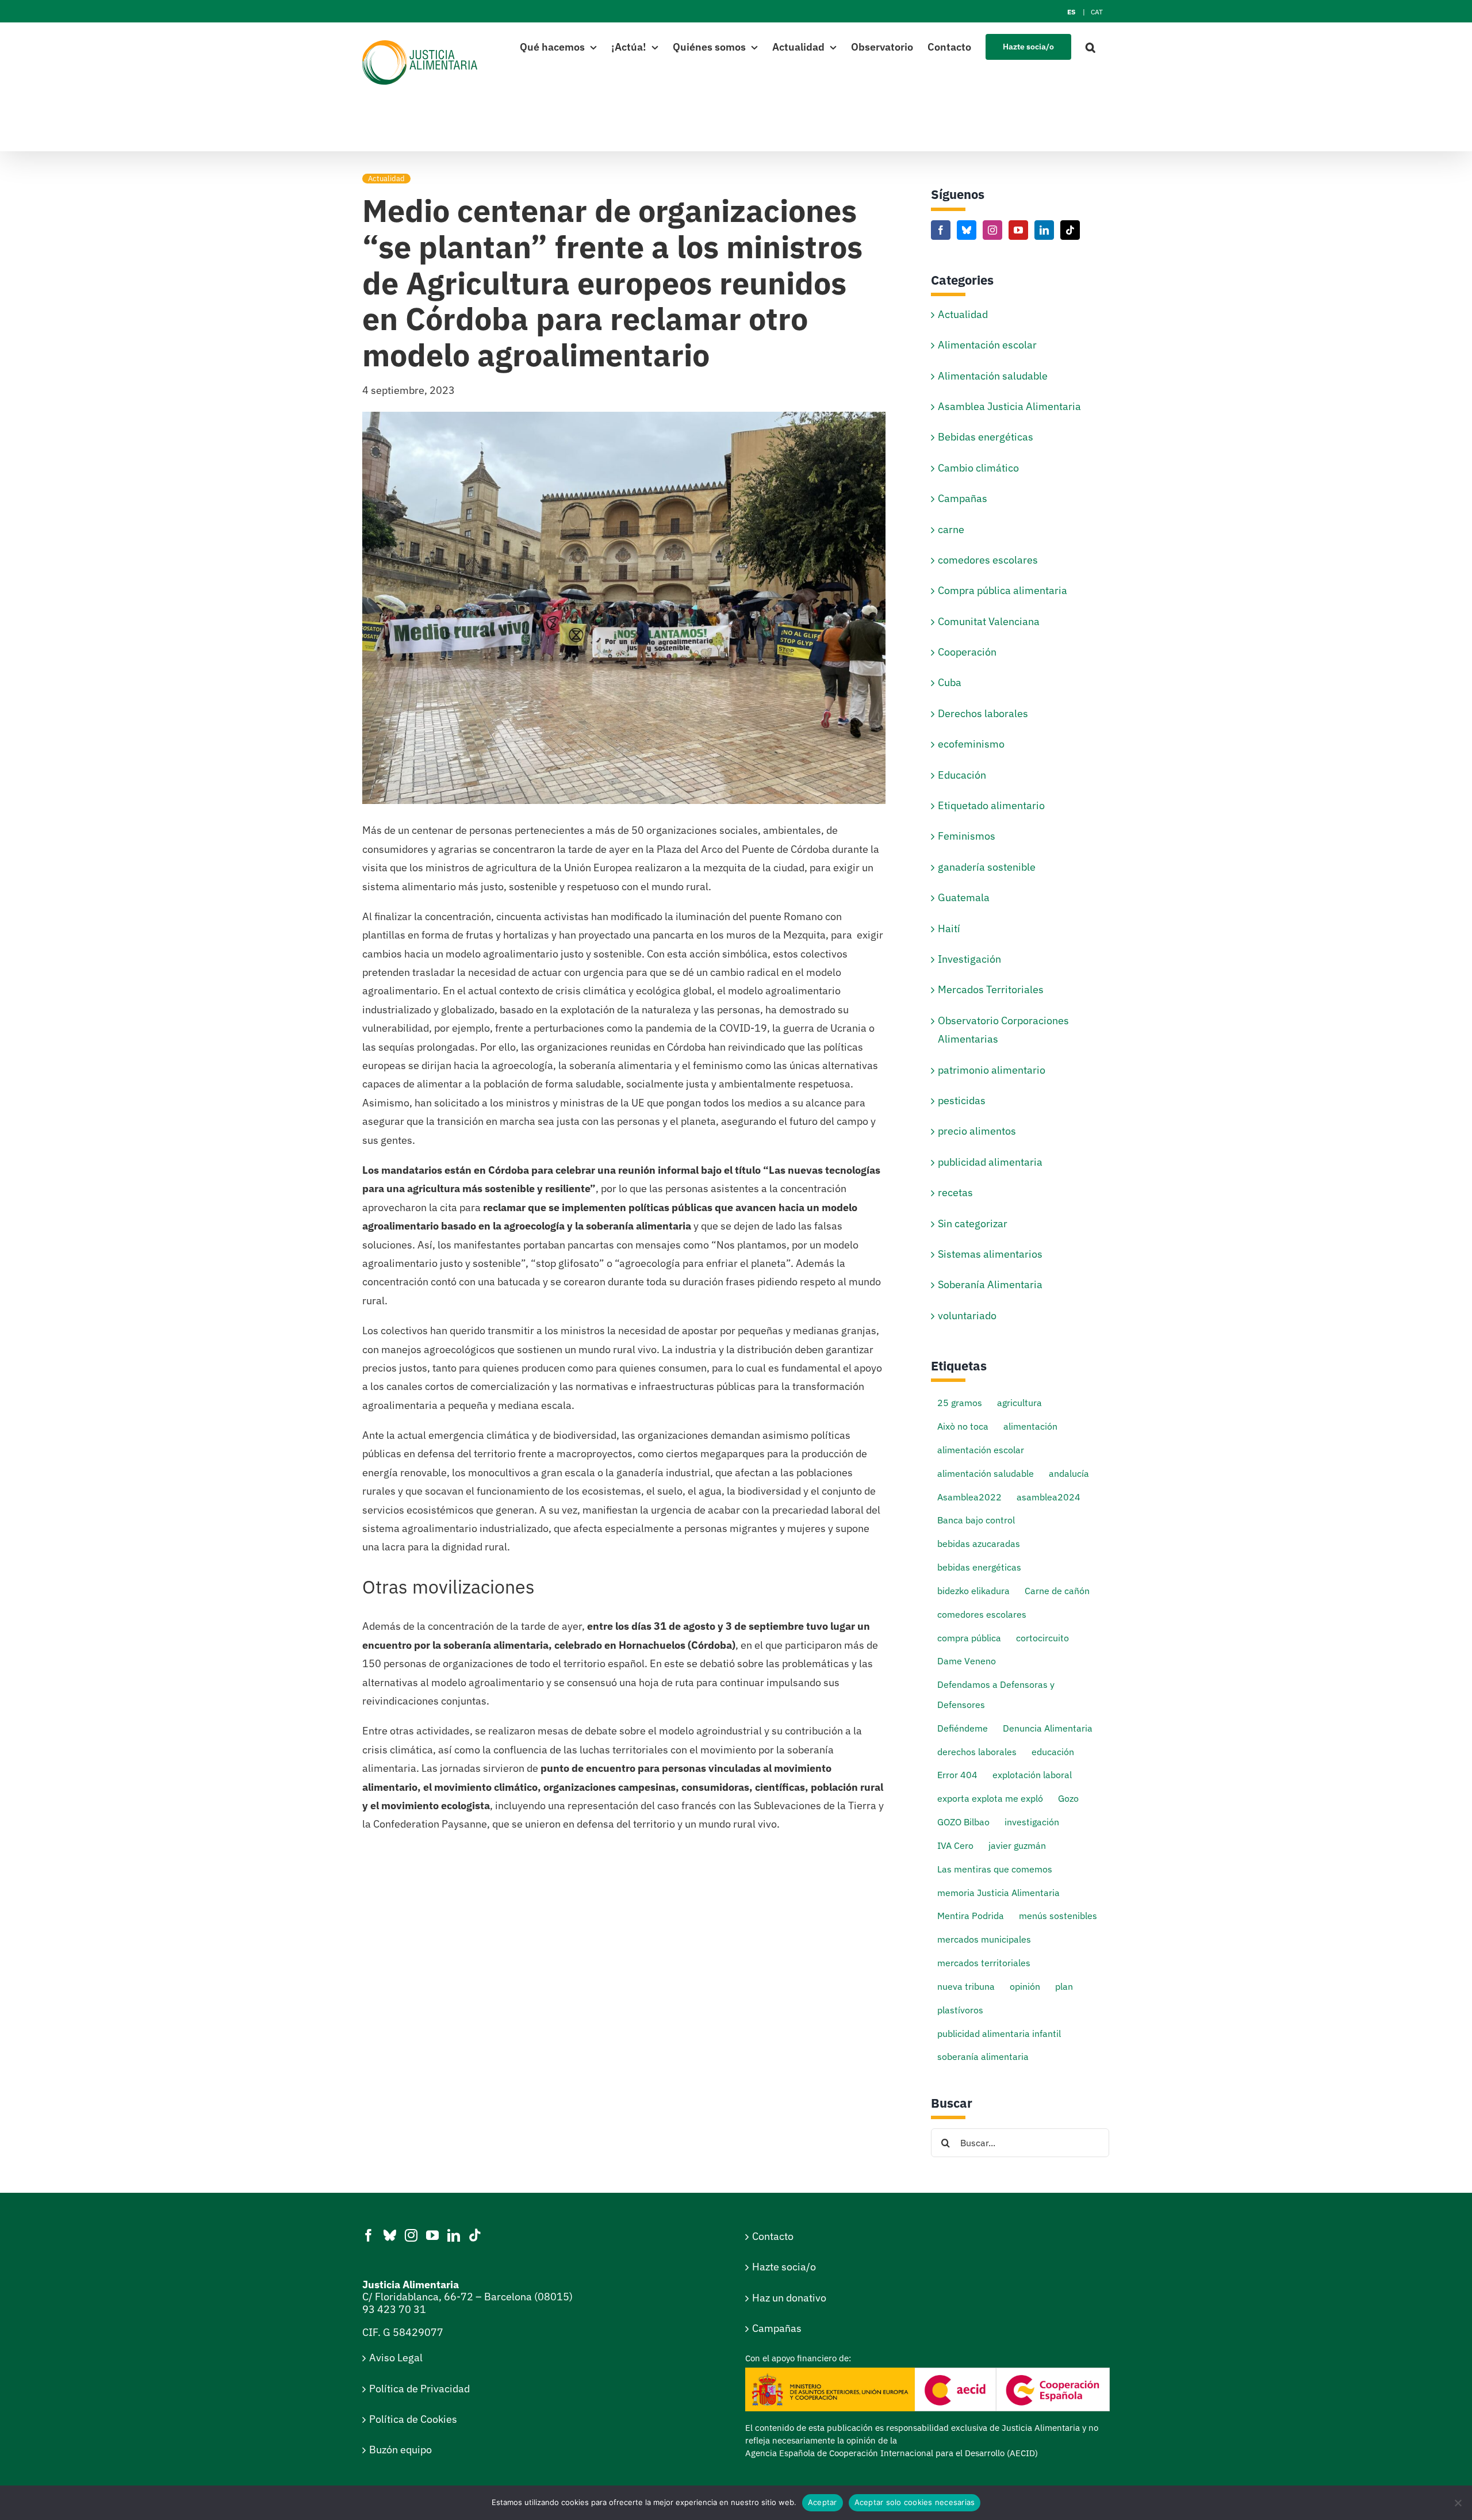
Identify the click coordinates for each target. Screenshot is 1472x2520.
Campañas (963, 498)
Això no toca (963, 1426)
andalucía (1069, 1473)
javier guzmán (1017, 1845)
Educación (962, 775)
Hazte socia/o (784, 2267)
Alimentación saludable (993, 376)
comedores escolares (988, 560)
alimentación (1030, 1426)
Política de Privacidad (419, 2389)
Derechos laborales (983, 713)
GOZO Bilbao (963, 1822)
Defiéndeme (963, 1728)
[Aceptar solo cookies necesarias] (1458, 2503)
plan (1064, 1986)
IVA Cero (955, 1845)
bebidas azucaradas (979, 1543)
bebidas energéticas (979, 1567)
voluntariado (967, 1315)
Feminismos (967, 836)
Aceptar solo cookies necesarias (915, 2502)
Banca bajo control (976, 1520)
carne (951, 529)
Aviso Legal (396, 2358)
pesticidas (962, 1100)
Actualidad (386, 179)
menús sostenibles (1058, 1915)
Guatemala (964, 897)
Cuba (950, 682)
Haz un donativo (789, 2298)
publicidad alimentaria (990, 1162)
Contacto (773, 2236)
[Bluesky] (967, 230)
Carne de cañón (1057, 1590)
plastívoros (960, 2010)
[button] (1090, 46)
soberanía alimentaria (983, 2056)
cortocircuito (1042, 1638)
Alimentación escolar (987, 345)
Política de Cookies (413, 2419)
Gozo (1068, 1798)
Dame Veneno (967, 1661)
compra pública (969, 1638)
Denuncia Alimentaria (1048, 1728)
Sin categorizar (973, 1223)
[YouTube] (1018, 230)
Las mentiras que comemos (995, 1869)
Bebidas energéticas (986, 437)
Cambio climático (978, 468)
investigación (1032, 1822)
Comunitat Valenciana (989, 621)
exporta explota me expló (990, 1798)
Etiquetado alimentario (991, 805)
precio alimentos (977, 1131)
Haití (949, 928)
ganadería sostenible (987, 867)
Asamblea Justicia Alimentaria (1009, 406)
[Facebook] (941, 230)
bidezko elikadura (973, 1590)
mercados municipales (984, 1939)
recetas (955, 1192)
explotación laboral (1032, 1774)
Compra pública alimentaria (1003, 590)
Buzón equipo (400, 2450)
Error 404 (957, 1774)
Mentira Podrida (971, 1915)
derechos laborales (977, 1751)
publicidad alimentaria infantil (999, 2033)
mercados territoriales (984, 1962)
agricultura (1019, 1402)
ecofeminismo (971, 744)
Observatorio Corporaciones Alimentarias (1003, 1030)
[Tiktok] (1070, 230)
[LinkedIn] (1044, 230)
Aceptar (823, 2502)
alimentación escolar (981, 1449)
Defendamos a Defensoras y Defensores (996, 1694)
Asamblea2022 (969, 1497)
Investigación (969, 959)
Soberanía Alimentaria (990, 1284)
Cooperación (967, 652)
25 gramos (960, 1402)
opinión (1025, 1986)
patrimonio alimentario (992, 1070)
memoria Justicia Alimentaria (998, 1892)
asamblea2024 (1049, 1497)
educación (1053, 1751)
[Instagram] (992, 230)
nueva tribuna (966, 1986)
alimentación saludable (986, 1473)
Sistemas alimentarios (990, 1254)
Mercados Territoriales (991, 989)
